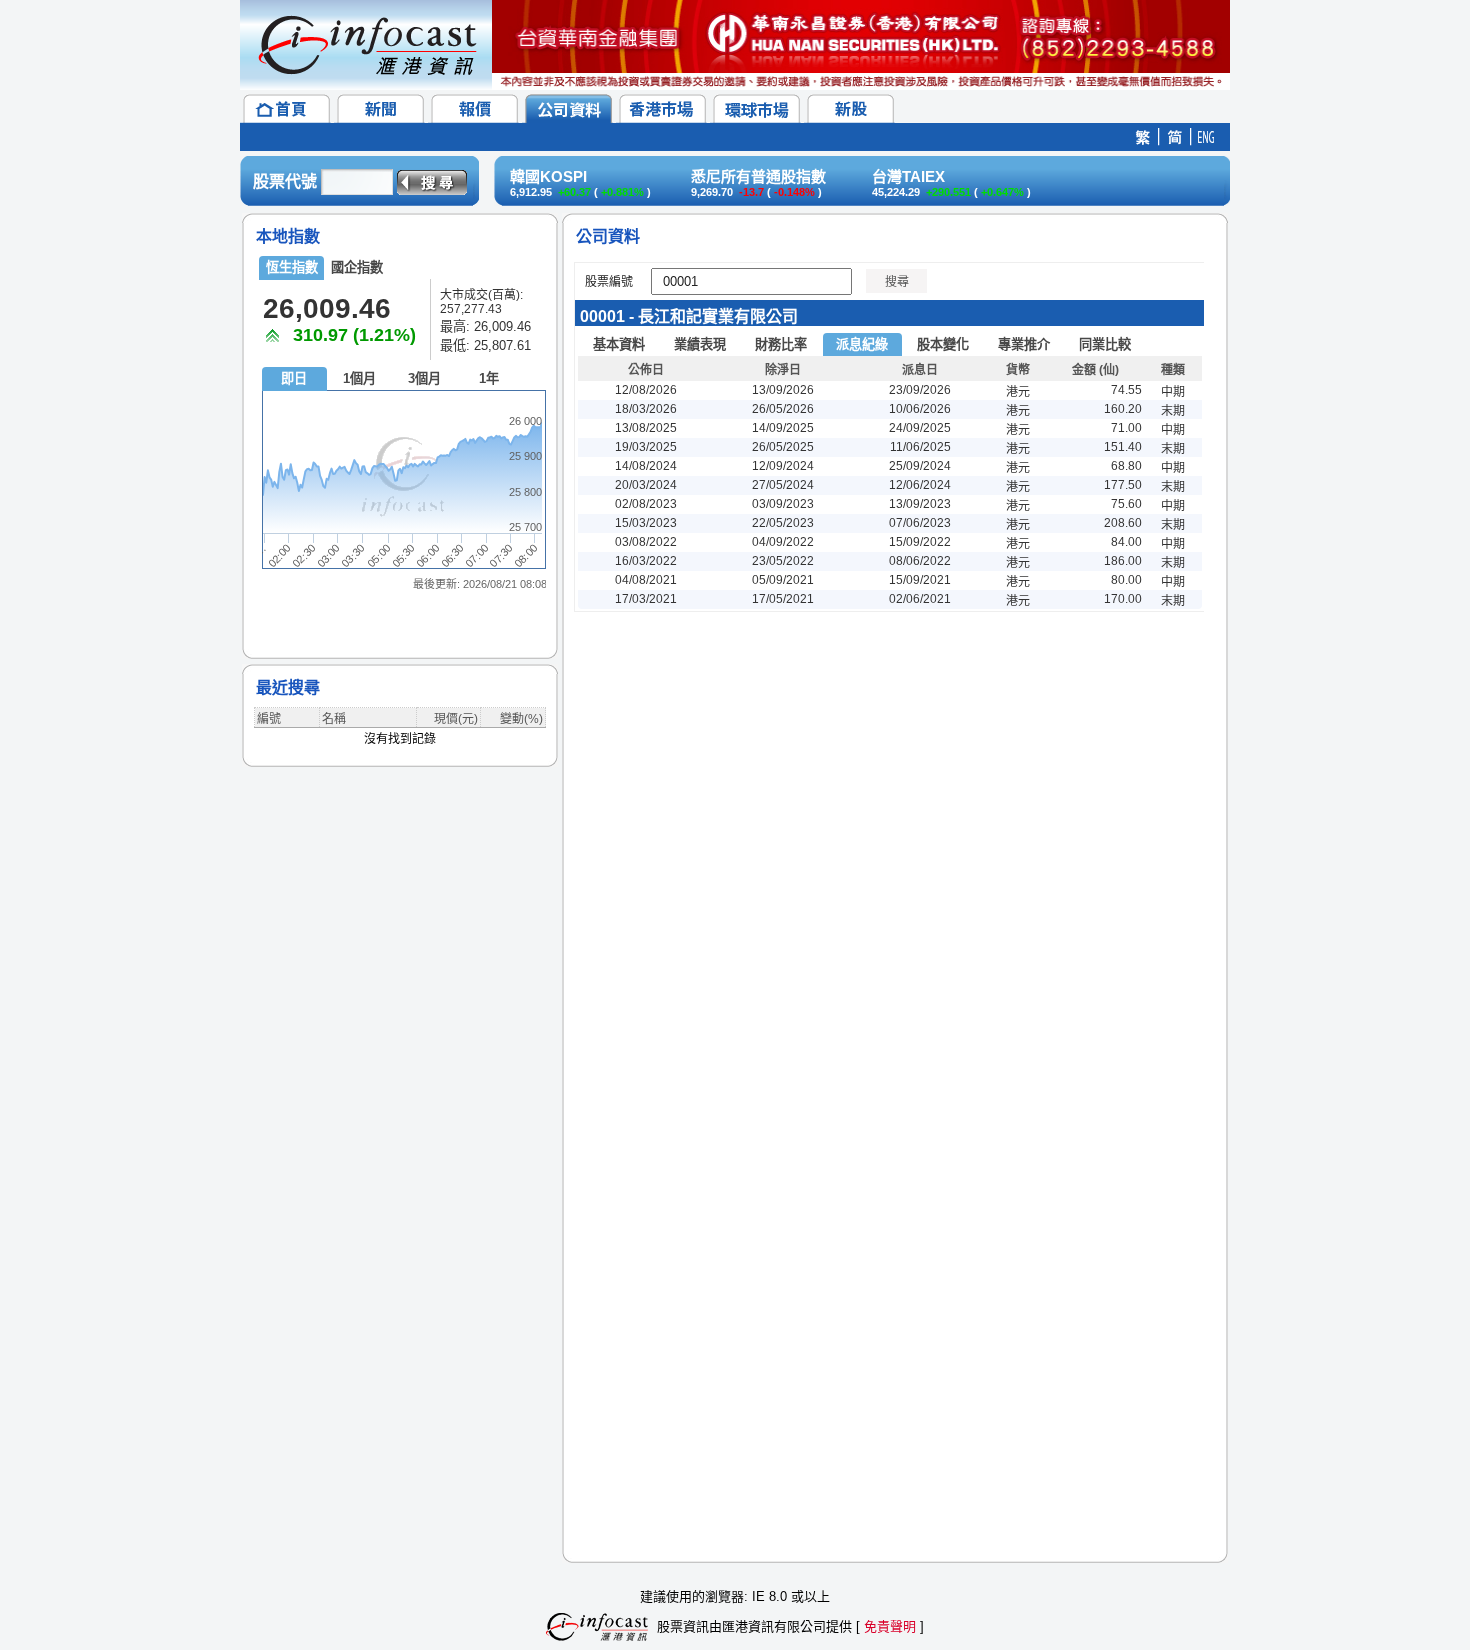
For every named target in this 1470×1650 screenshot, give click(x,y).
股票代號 (285, 181)
